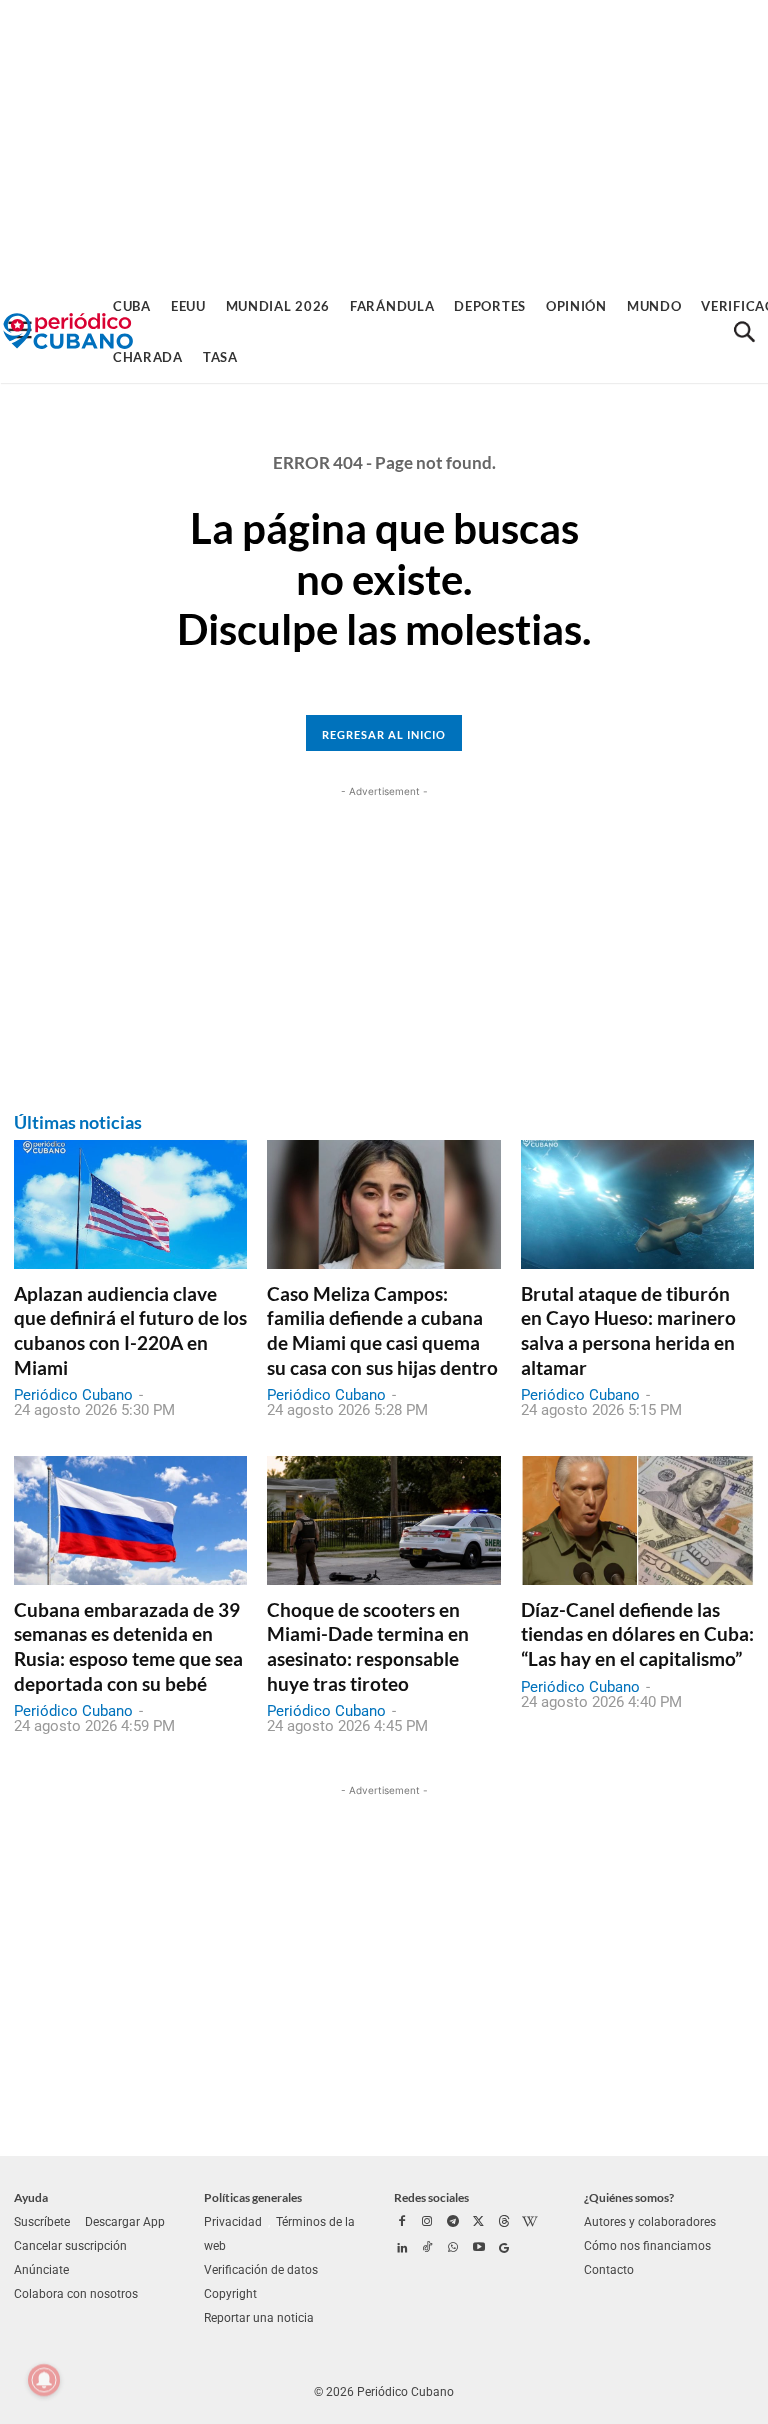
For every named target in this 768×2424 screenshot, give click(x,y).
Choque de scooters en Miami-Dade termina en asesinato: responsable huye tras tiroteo (368, 1646)
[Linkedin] (402, 2249)
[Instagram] (428, 2223)
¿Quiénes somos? (629, 2197)
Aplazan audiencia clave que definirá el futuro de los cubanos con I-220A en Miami (130, 1330)
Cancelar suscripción (70, 2246)
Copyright (230, 2294)
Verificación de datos (261, 2270)
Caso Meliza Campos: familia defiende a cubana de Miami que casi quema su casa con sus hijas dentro (382, 1330)
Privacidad (233, 2222)
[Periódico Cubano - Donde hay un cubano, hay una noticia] (68, 331)
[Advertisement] (384, 140)
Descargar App (125, 2222)
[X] (479, 2223)
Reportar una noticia (259, 2318)
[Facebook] (402, 2223)
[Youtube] (479, 2249)
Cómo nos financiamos (647, 2246)
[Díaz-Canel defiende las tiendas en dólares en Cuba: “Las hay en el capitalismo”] (637, 1520)
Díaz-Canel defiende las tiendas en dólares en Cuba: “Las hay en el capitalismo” (637, 1634)
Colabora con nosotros (76, 2294)
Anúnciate (41, 2270)
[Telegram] (453, 2223)
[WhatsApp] (453, 2249)
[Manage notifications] (44, 2380)
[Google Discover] (504, 2249)
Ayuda (31, 2197)
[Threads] (504, 2223)
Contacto (609, 2270)
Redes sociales (431, 2197)
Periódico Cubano (73, 1395)
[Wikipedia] (530, 2223)
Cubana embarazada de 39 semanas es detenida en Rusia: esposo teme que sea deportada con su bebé (128, 1646)
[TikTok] (428, 2249)
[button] (744, 332)
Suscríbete (42, 2222)
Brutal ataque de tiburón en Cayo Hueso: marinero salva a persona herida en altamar (628, 1330)
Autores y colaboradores (650, 2222)
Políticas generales (253, 2197)
